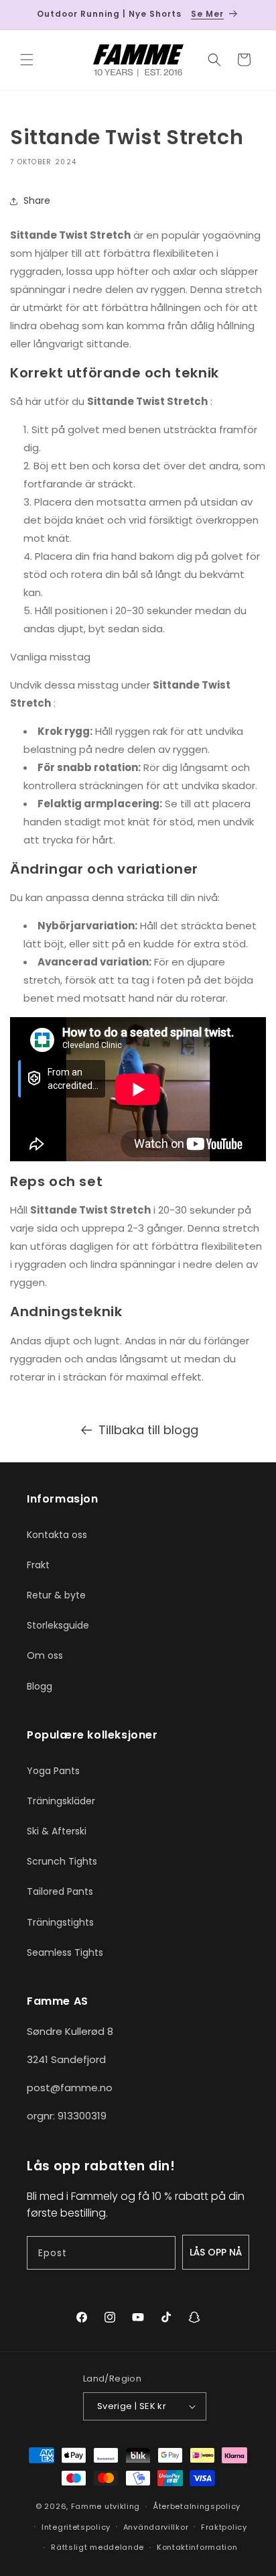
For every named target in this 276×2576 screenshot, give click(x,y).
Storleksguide (58, 1625)
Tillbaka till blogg (148, 1430)
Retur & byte (56, 1595)
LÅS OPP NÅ (216, 2252)
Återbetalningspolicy (197, 2506)
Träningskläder (61, 1801)
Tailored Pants (60, 1891)
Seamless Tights (65, 1952)
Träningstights (60, 1922)
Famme (87, 2506)
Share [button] (37, 200)
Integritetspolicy (76, 2527)
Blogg (40, 1686)
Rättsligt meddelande (97, 2547)
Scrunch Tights (62, 1861)
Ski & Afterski (57, 1831)
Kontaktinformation (197, 2547)
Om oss (45, 1655)
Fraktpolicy (224, 2527)
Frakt (38, 1565)
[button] (27, 60)
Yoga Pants (53, 1771)
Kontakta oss (57, 1535)
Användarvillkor (156, 2527)
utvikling (122, 2506)
